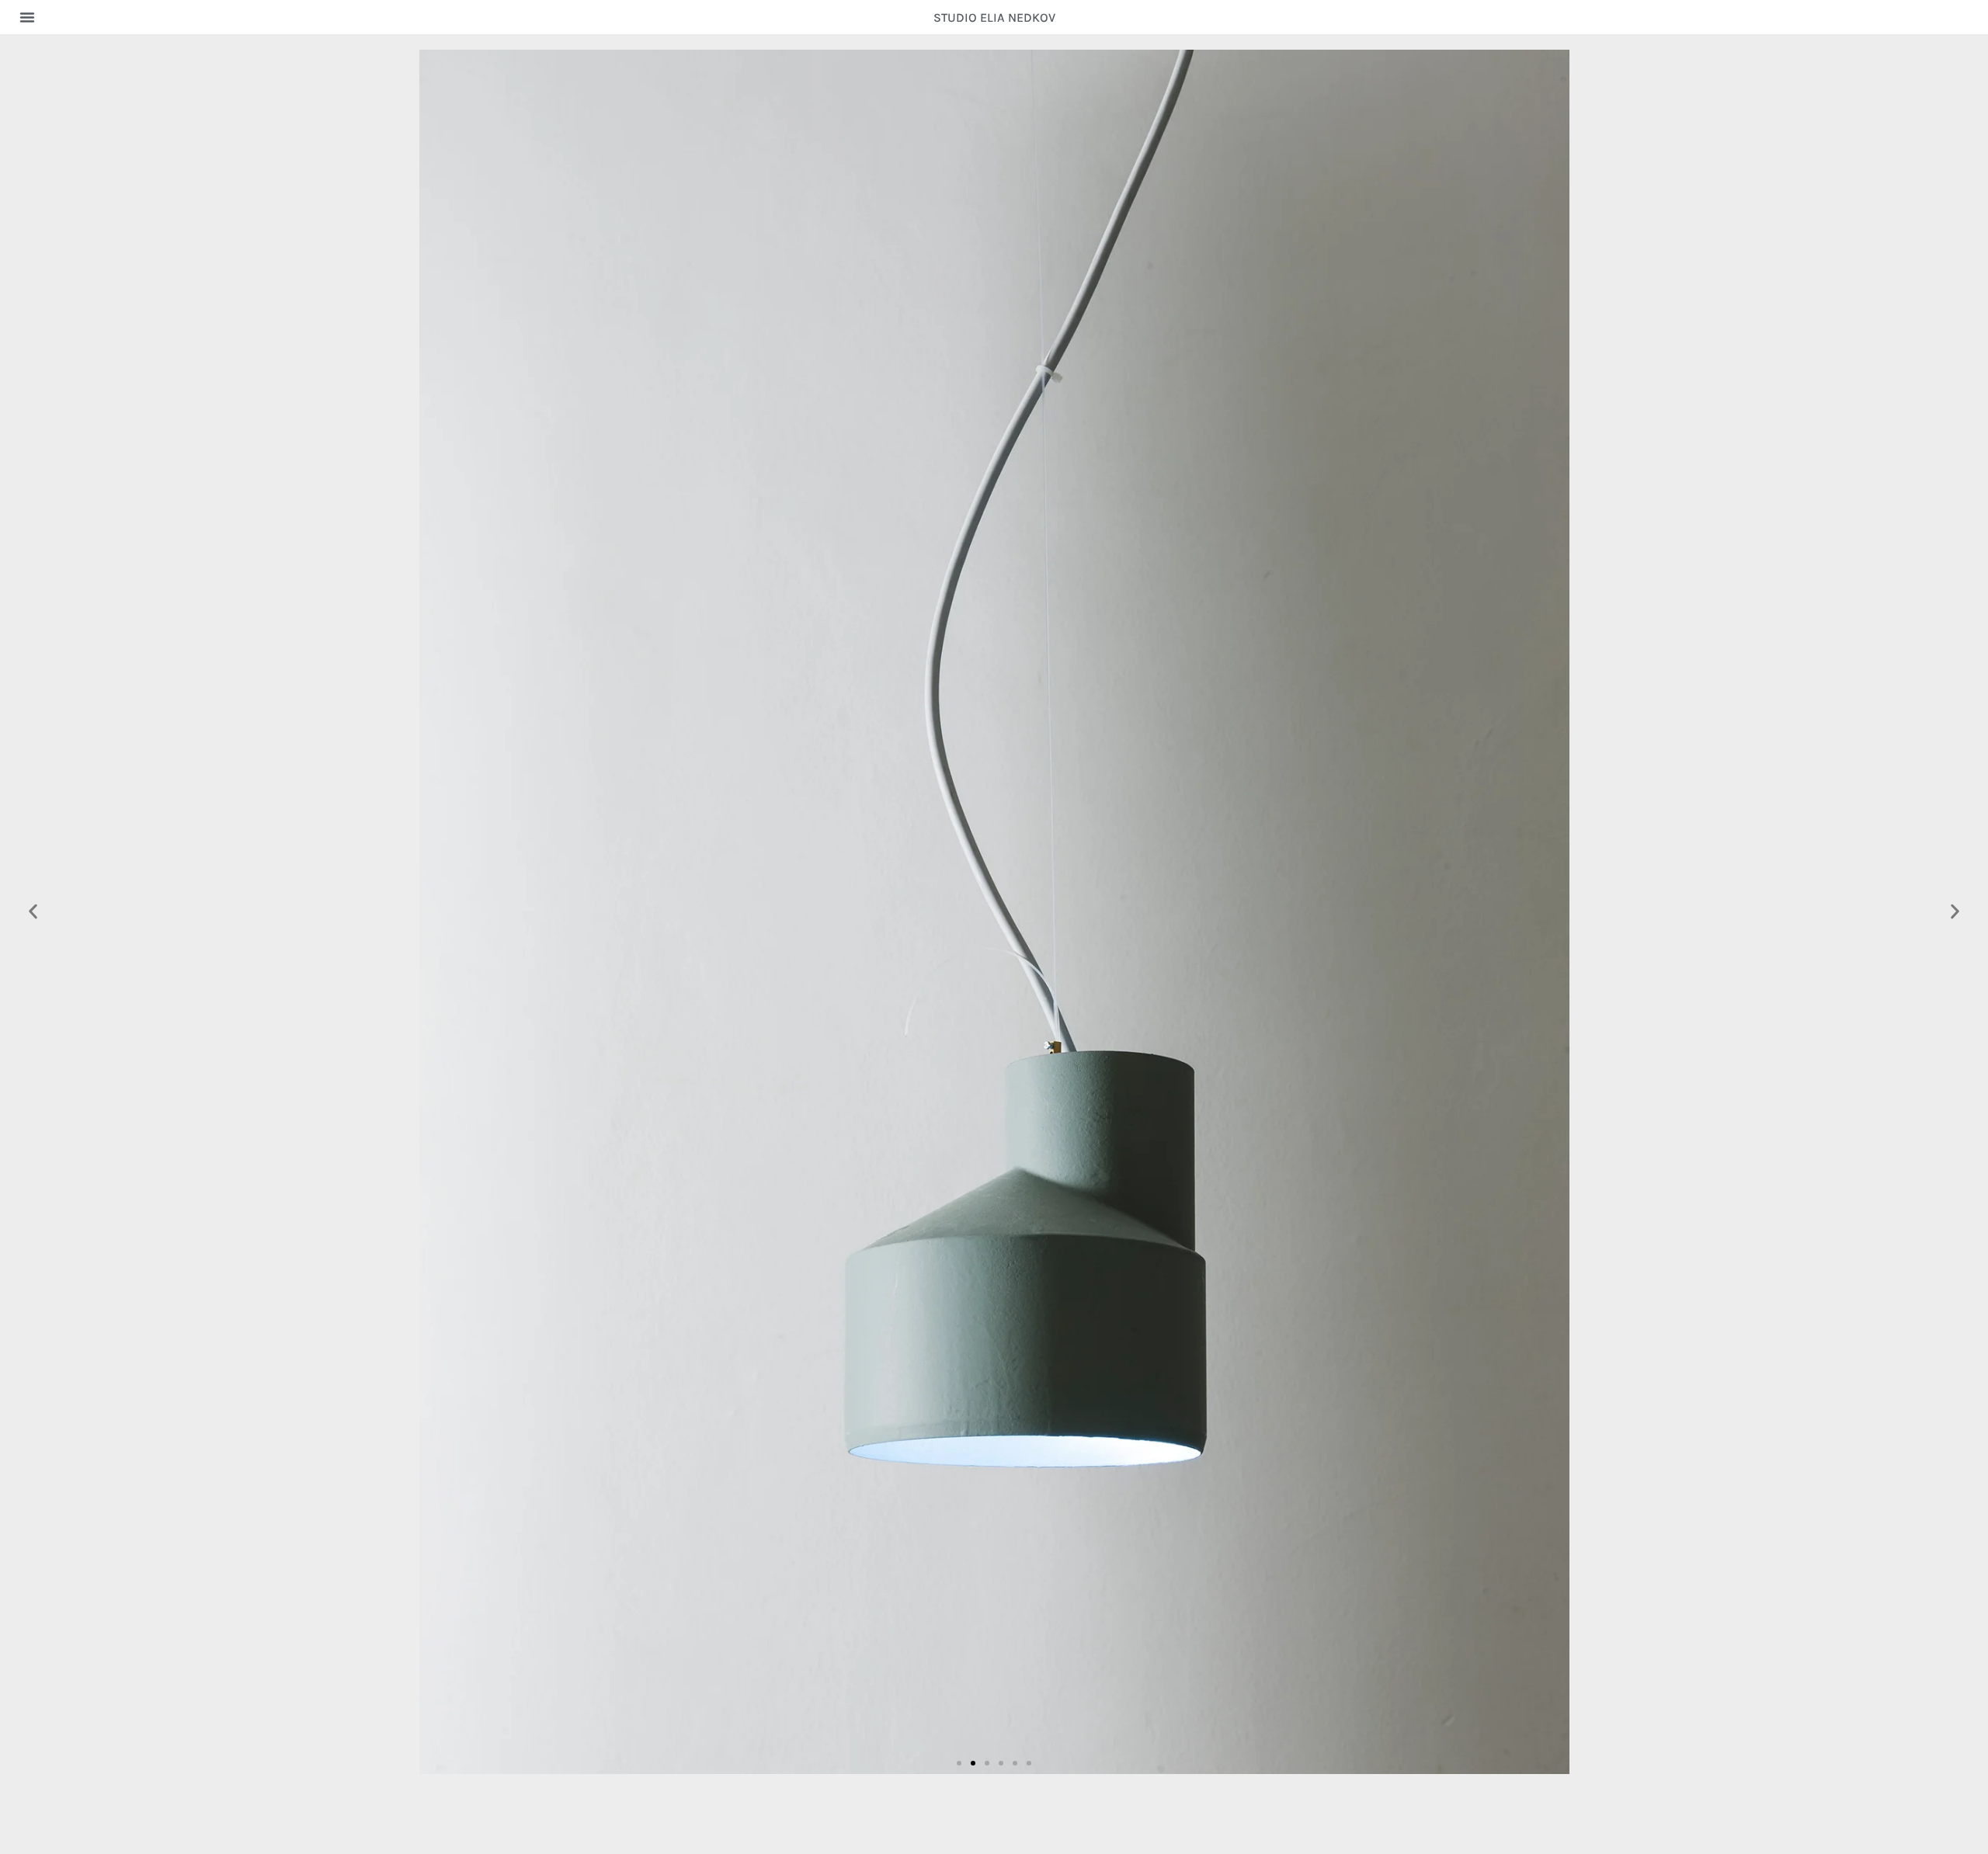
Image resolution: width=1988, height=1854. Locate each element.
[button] (27, 17)
